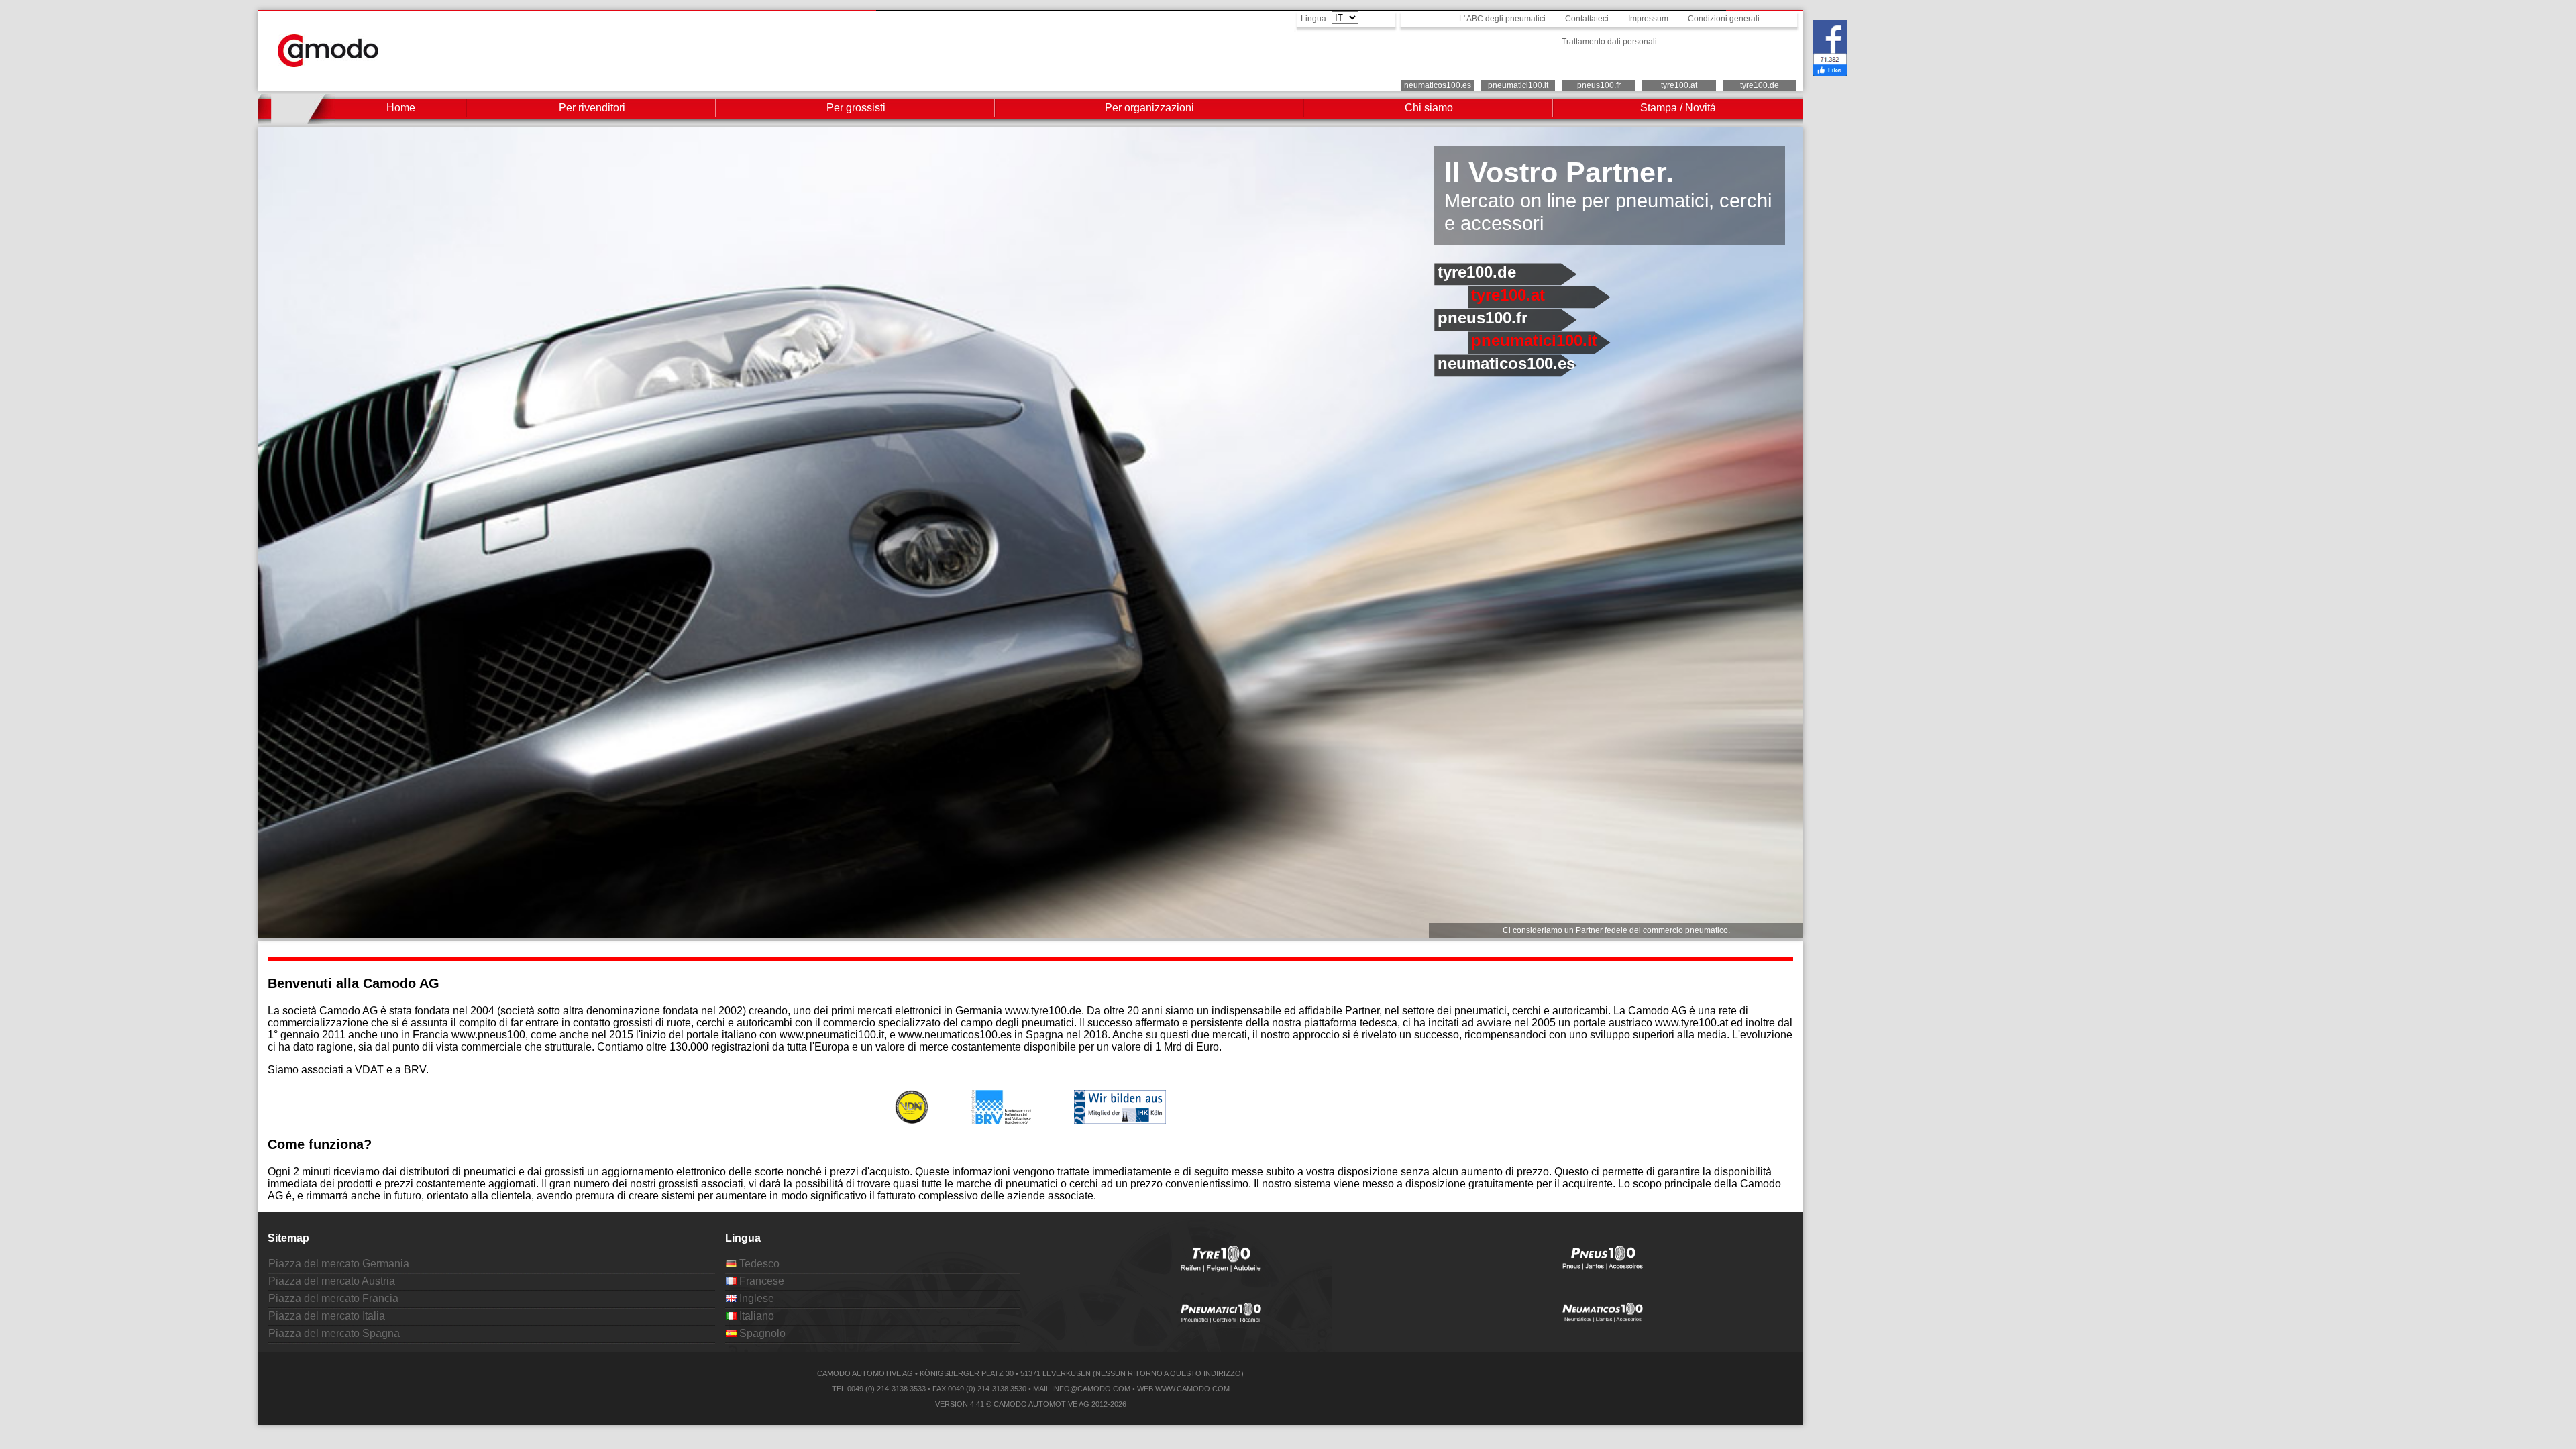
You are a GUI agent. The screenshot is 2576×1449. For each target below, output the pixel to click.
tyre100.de (1760, 85)
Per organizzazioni (1149, 108)
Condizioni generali (1724, 19)
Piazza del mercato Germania (339, 1264)
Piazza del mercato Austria (332, 1281)
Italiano (755, 1316)
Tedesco (758, 1264)
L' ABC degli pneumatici (1502, 19)
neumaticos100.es (1438, 85)
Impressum (1648, 19)
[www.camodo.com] (328, 63)
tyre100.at (1679, 85)
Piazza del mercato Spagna (334, 1333)
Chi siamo (1429, 108)
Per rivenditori (592, 108)
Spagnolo (761, 1333)
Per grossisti (856, 108)
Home (401, 108)
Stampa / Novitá (1678, 108)
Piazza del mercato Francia (333, 1298)
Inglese (755, 1298)
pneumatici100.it (1518, 85)
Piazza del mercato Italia (327, 1316)
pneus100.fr (1599, 85)
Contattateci (1587, 19)
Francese (760, 1281)
